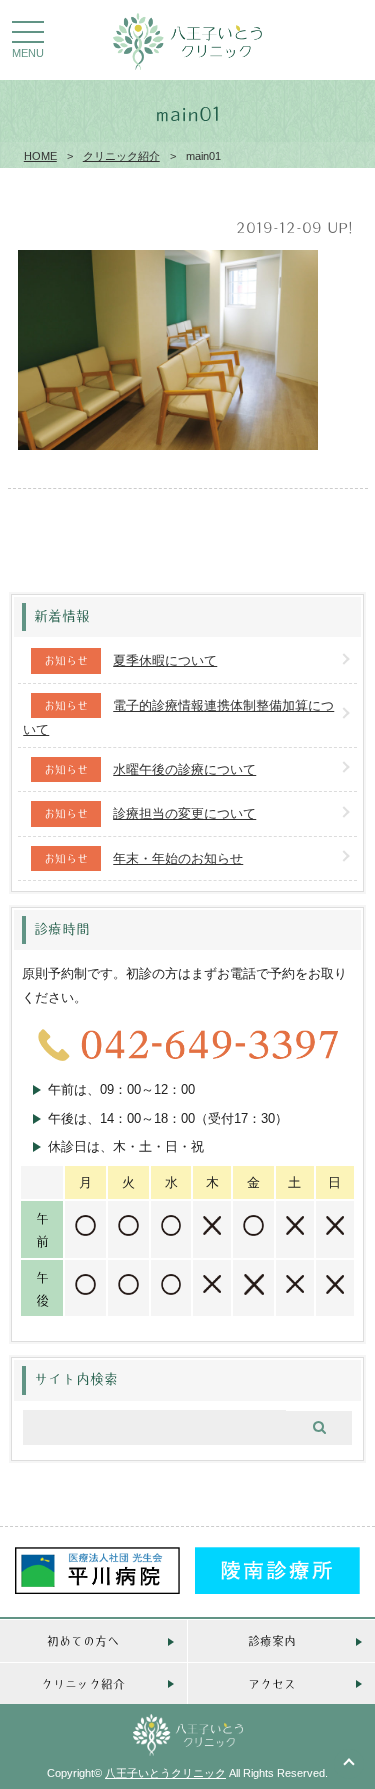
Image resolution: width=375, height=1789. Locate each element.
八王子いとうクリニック (165, 1773)
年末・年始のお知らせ (178, 858)
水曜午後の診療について (184, 769)
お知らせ (66, 660)
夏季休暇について (165, 660)
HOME (40, 156)
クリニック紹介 (121, 156)
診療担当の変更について (184, 813)
